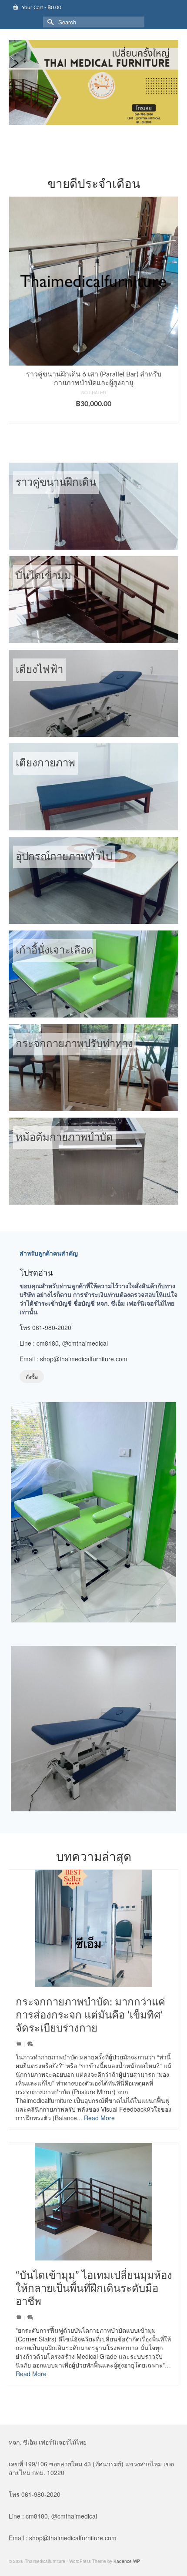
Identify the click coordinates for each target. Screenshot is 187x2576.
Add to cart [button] (94, 413)
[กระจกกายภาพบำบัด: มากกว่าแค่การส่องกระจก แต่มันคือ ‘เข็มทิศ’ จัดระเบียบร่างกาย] (93, 1928)
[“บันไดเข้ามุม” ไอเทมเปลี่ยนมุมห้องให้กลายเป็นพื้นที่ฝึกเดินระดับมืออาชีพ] (93, 2202)
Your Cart (41, 7)
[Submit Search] (50, 22)
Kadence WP (127, 2561)
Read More (99, 2118)
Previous (16, 314)
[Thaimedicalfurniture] (93, 82)
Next (171, 314)
